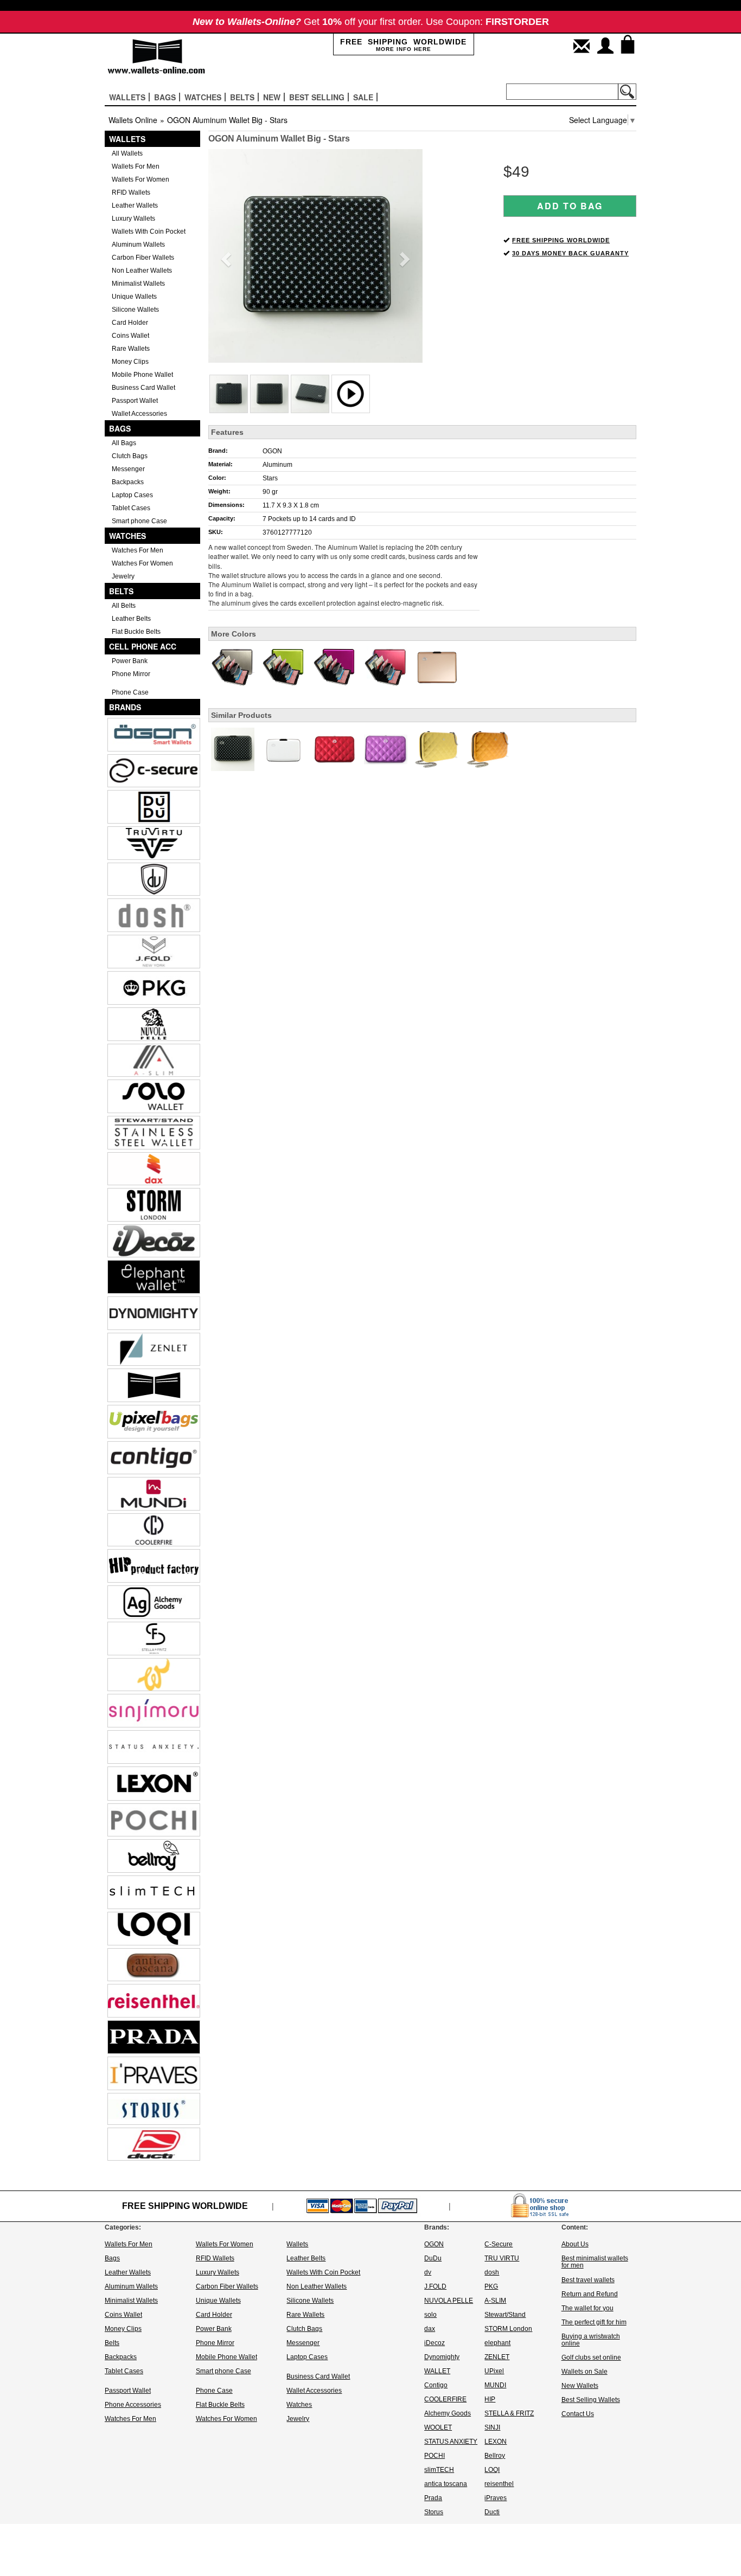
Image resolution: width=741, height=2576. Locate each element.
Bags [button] (165, 97)
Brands (125, 707)
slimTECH (439, 2470)
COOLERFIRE (445, 2399)
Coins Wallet (130, 336)
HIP (490, 2399)
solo (430, 2315)
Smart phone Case (139, 521)
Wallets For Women (140, 179)
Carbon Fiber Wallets (143, 258)
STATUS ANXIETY (451, 2442)
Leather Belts (131, 619)
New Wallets (580, 2386)
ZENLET (497, 2357)
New (272, 97)
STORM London (508, 2329)
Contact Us (578, 2414)
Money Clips (130, 362)
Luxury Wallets (133, 219)
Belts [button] (242, 97)
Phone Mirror (131, 674)
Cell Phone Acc (143, 646)
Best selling (317, 97)
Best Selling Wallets (591, 2400)
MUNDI (495, 2385)
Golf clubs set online (591, 2357)
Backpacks (128, 482)
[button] (224, 256)
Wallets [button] (127, 97)
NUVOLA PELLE (449, 2301)
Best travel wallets (588, 2280)
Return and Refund (590, 2294)
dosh (492, 2272)
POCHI (435, 2456)
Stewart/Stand (505, 2315)
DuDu (433, 2258)
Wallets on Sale (585, 2372)
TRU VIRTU (502, 2258)
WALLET (437, 2371)
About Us (575, 2244)
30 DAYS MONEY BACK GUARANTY (570, 253)
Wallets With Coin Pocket (149, 232)
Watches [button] (203, 97)
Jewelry (123, 576)
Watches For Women (142, 563)
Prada (433, 2498)
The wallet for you (587, 2308)
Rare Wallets (131, 349)
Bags (120, 428)
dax (430, 2329)
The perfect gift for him (594, 2322)
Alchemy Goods (448, 2413)
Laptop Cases (132, 495)
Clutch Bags (130, 456)
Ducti (492, 2512)
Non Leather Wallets (142, 271)
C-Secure (499, 2244)
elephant (497, 2343)
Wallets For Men (136, 166)
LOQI (492, 2470)
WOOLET (438, 2427)
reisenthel (499, 2484)
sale (363, 97)
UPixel (494, 2371)
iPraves (496, 2498)
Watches (127, 536)
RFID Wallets (131, 192)
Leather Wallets (135, 205)
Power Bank (130, 661)
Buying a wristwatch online (591, 2340)
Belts (121, 591)
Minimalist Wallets (138, 284)
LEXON (496, 2442)
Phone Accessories (133, 2405)
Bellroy (495, 2456)
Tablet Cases (131, 508)
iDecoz (435, 2343)
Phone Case (130, 692)
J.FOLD (435, 2286)
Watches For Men (138, 550)
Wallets (127, 139)
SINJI (492, 2427)
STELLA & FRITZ (509, 2413)
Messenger (128, 469)
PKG (491, 2286)
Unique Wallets (134, 297)
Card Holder (130, 323)
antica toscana (446, 2484)
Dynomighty (442, 2357)
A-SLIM (495, 2301)
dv (428, 2272)
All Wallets (127, 153)
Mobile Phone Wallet (142, 375)
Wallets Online (133, 120)
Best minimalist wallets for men (595, 2262)
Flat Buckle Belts (136, 632)
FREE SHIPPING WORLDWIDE (561, 240)
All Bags (124, 443)
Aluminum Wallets (138, 245)
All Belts (124, 606)
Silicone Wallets (135, 310)
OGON (272, 451)
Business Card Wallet (143, 388)
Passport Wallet (135, 401)
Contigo (436, 2385)
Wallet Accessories (139, 414)
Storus (434, 2512)
